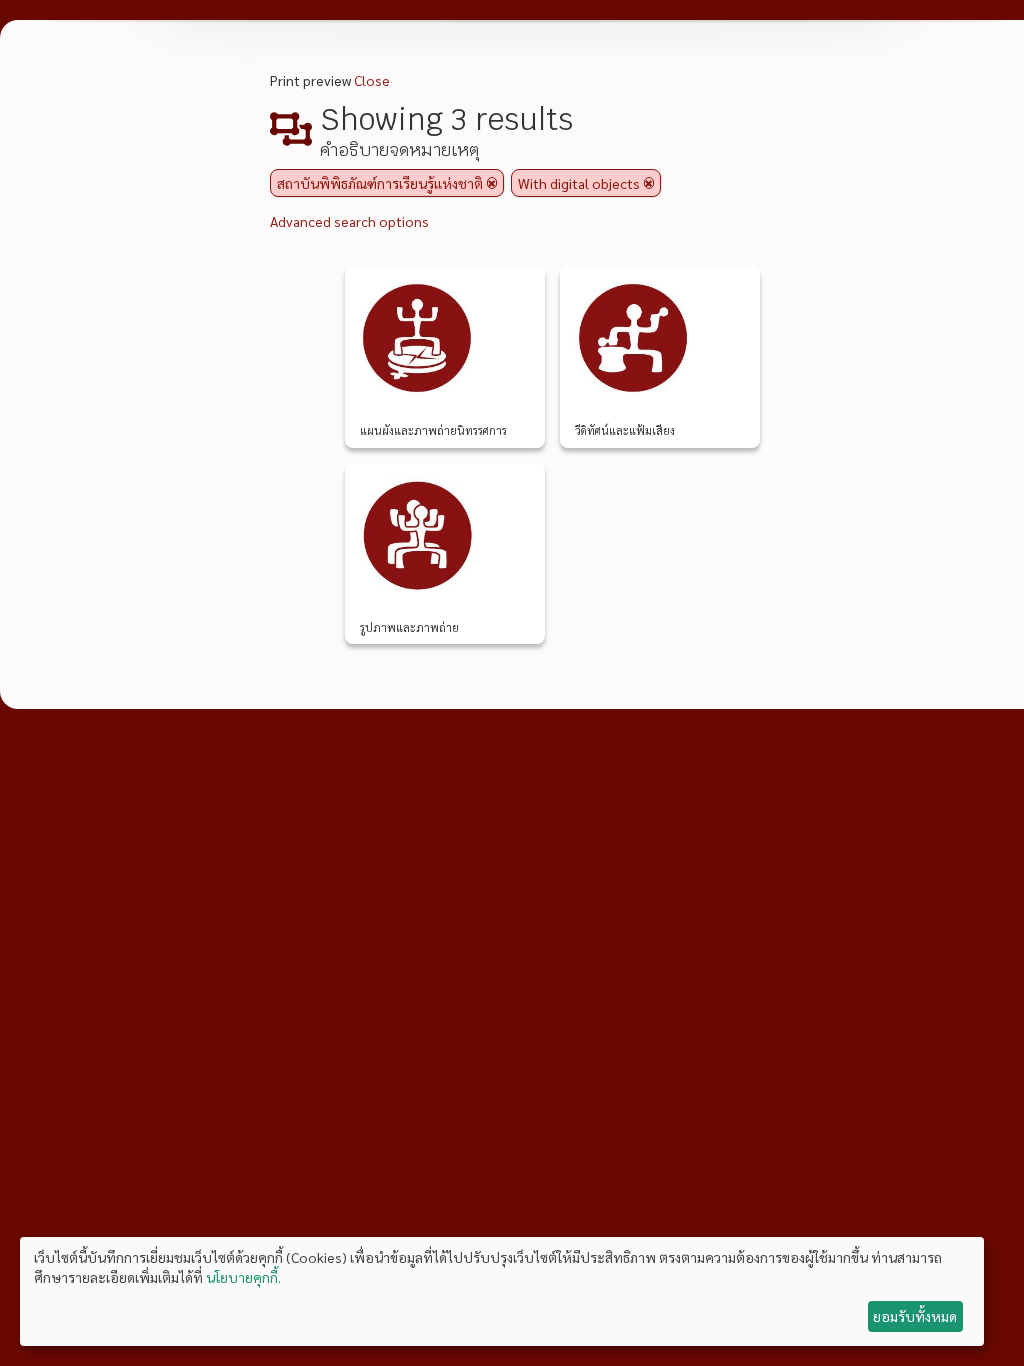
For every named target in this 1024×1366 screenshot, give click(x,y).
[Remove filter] (492, 183)
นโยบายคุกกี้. (243, 1277)
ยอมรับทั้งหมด (915, 1316)
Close (372, 80)
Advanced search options (349, 221)
